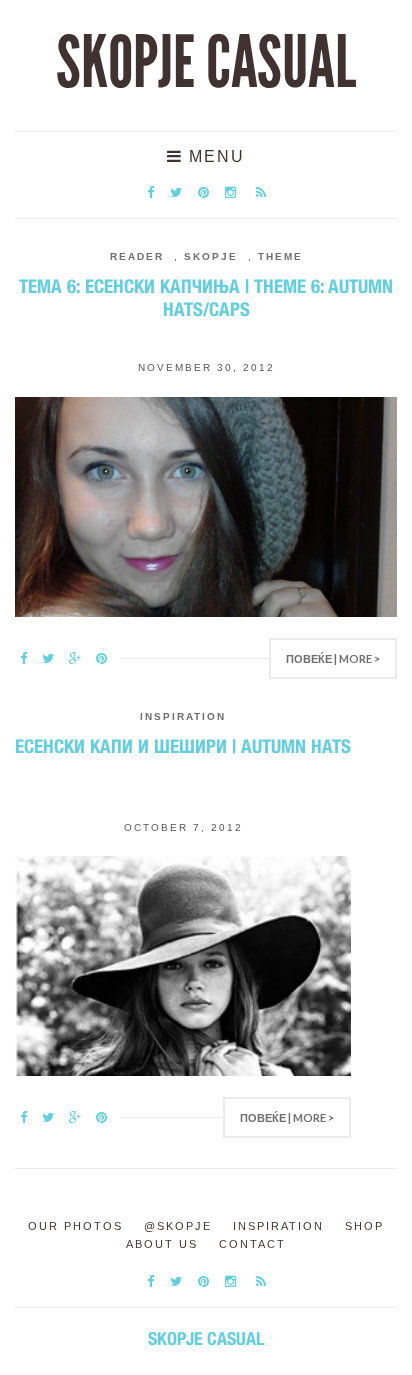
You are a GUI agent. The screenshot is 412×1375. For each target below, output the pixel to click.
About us (162, 1244)
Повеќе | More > (333, 658)
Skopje (211, 256)
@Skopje (178, 1226)
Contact (252, 1244)
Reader (137, 256)
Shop (364, 1226)
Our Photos (75, 1226)
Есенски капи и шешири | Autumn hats (183, 746)
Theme (280, 256)
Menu (214, 156)
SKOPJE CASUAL (206, 63)
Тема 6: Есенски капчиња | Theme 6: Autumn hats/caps (206, 297)
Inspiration (183, 716)
